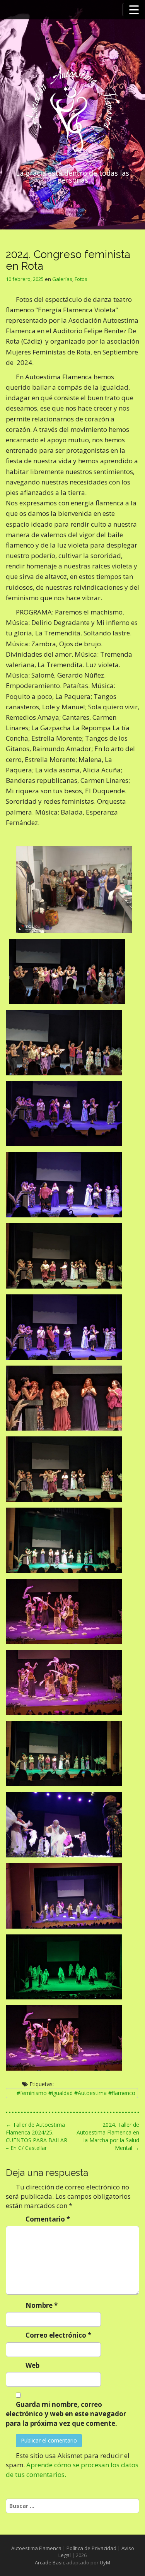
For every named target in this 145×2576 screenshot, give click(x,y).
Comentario (48, 2219)
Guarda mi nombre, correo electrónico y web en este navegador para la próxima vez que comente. (66, 2414)
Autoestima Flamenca (36, 2548)
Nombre (42, 2305)
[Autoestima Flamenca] (72, 113)
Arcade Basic (50, 2562)
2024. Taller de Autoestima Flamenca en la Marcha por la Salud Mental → (108, 2136)
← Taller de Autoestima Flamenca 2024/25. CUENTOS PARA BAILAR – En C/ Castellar (37, 2136)
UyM (105, 2562)
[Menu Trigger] (134, 10)
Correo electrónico (58, 2335)
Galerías (62, 279)
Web (32, 2365)
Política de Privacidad (91, 2548)
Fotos (81, 279)
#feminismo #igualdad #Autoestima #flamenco (76, 2093)
